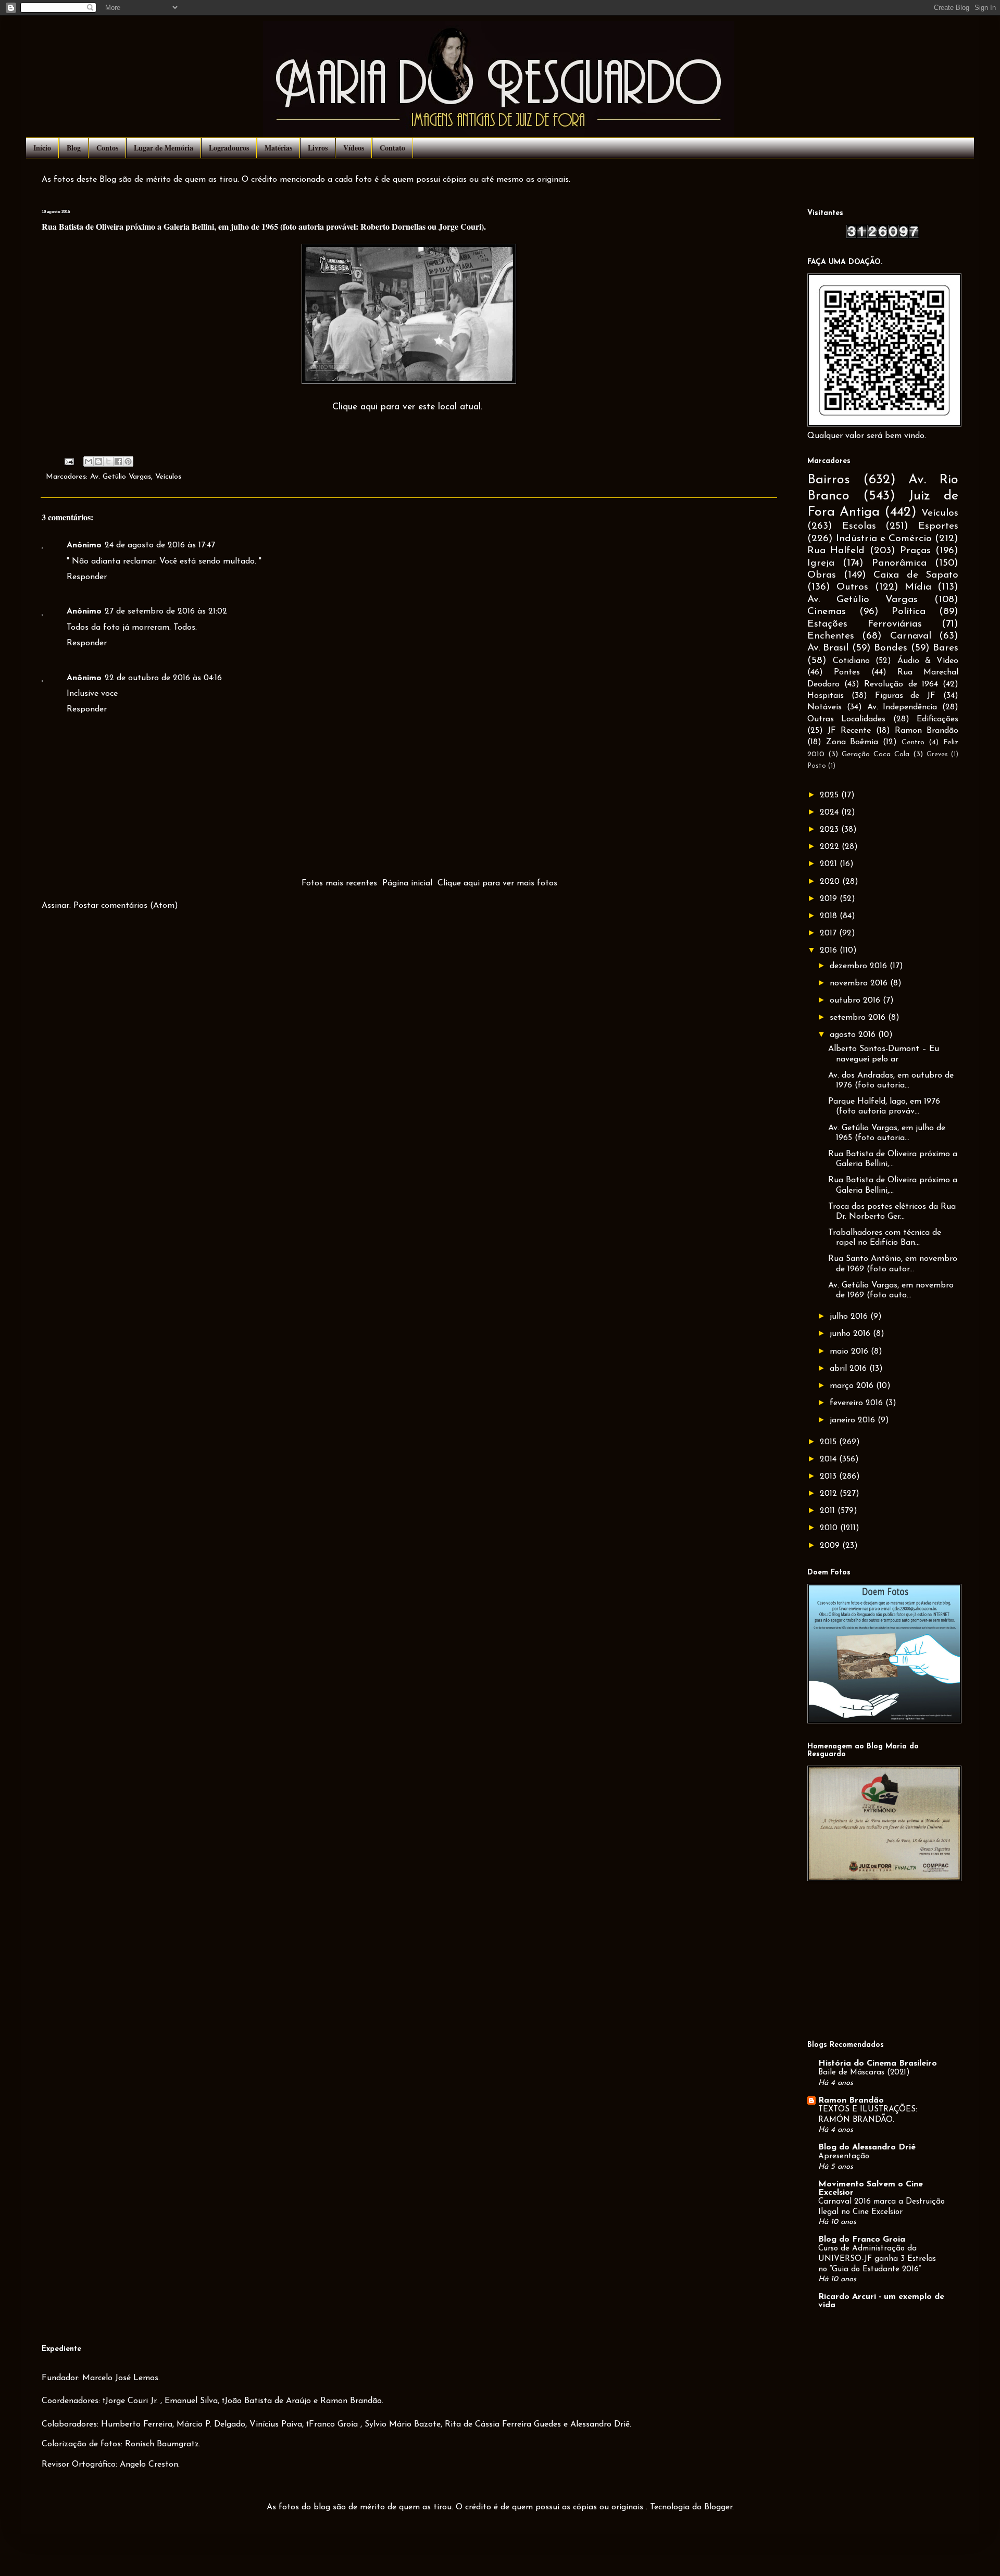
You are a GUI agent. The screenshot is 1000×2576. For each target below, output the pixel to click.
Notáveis (824, 707)
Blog (74, 148)
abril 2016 (849, 1369)
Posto (817, 766)
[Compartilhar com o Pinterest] (128, 461)
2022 (831, 847)
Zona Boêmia (852, 742)
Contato (392, 148)
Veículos (168, 477)
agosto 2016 (854, 1035)
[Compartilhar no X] (108, 461)
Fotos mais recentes (339, 883)
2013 (829, 1477)
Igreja (821, 563)
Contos (107, 148)
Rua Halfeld (836, 551)
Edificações (938, 719)
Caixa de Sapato (916, 575)
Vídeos (354, 148)
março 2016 (853, 1386)
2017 (829, 933)
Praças (915, 551)
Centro (913, 742)
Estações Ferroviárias (865, 624)
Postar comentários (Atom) (126, 906)
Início (42, 148)
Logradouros (229, 148)
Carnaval (911, 636)
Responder (87, 577)
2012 (830, 1494)
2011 (829, 1511)
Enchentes (831, 636)
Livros (318, 148)
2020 (831, 882)
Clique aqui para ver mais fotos (497, 883)
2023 (830, 830)
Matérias (278, 148)
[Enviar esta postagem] (69, 461)
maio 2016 (850, 1352)
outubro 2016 (856, 1001)
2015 (829, 1442)
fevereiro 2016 (858, 1403)
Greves (937, 754)
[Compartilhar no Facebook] (118, 461)
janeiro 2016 (854, 1420)
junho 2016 (851, 1334)
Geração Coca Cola (876, 754)
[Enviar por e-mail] (89, 461)
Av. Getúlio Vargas (121, 477)
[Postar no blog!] (98, 461)
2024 (830, 812)
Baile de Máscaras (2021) (864, 2073)
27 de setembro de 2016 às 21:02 (166, 611)
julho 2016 (850, 1317)
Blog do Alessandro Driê (867, 2147)
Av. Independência (902, 707)
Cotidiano (851, 661)
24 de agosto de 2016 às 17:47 (160, 545)
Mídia (918, 587)
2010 (830, 1528)
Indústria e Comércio (884, 539)
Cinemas (827, 612)
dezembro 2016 (860, 966)
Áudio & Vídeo (928, 661)
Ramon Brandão (927, 731)
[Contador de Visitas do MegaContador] (883, 236)
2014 (829, 1459)
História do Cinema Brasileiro (878, 2064)
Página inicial (407, 883)
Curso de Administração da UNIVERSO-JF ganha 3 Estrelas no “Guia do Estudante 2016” (877, 2259)
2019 (830, 899)
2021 (830, 864)
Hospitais (826, 696)
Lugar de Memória (164, 148)
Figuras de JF (905, 696)
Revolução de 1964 (901, 684)
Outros (852, 587)
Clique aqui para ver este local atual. (407, 407)
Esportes (938, 526)
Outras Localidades (846, 719)
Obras (822, 575)
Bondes (891, 648)
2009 (831, 1546)
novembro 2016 (860, 983)
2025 (830, 795)
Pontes (847, 672)
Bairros (829, 480)
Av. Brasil (828, 648)
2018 (830, 916)
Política (909, 612)
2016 (830, 951)
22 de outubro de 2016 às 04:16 (163, 678)
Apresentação (844, 2156)
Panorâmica (899, 563)
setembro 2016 (859, 1018)
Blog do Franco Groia (862, 2240)
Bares (946, 648)
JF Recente (849, 731)
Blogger (718, 2507)
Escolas (859, 526)
